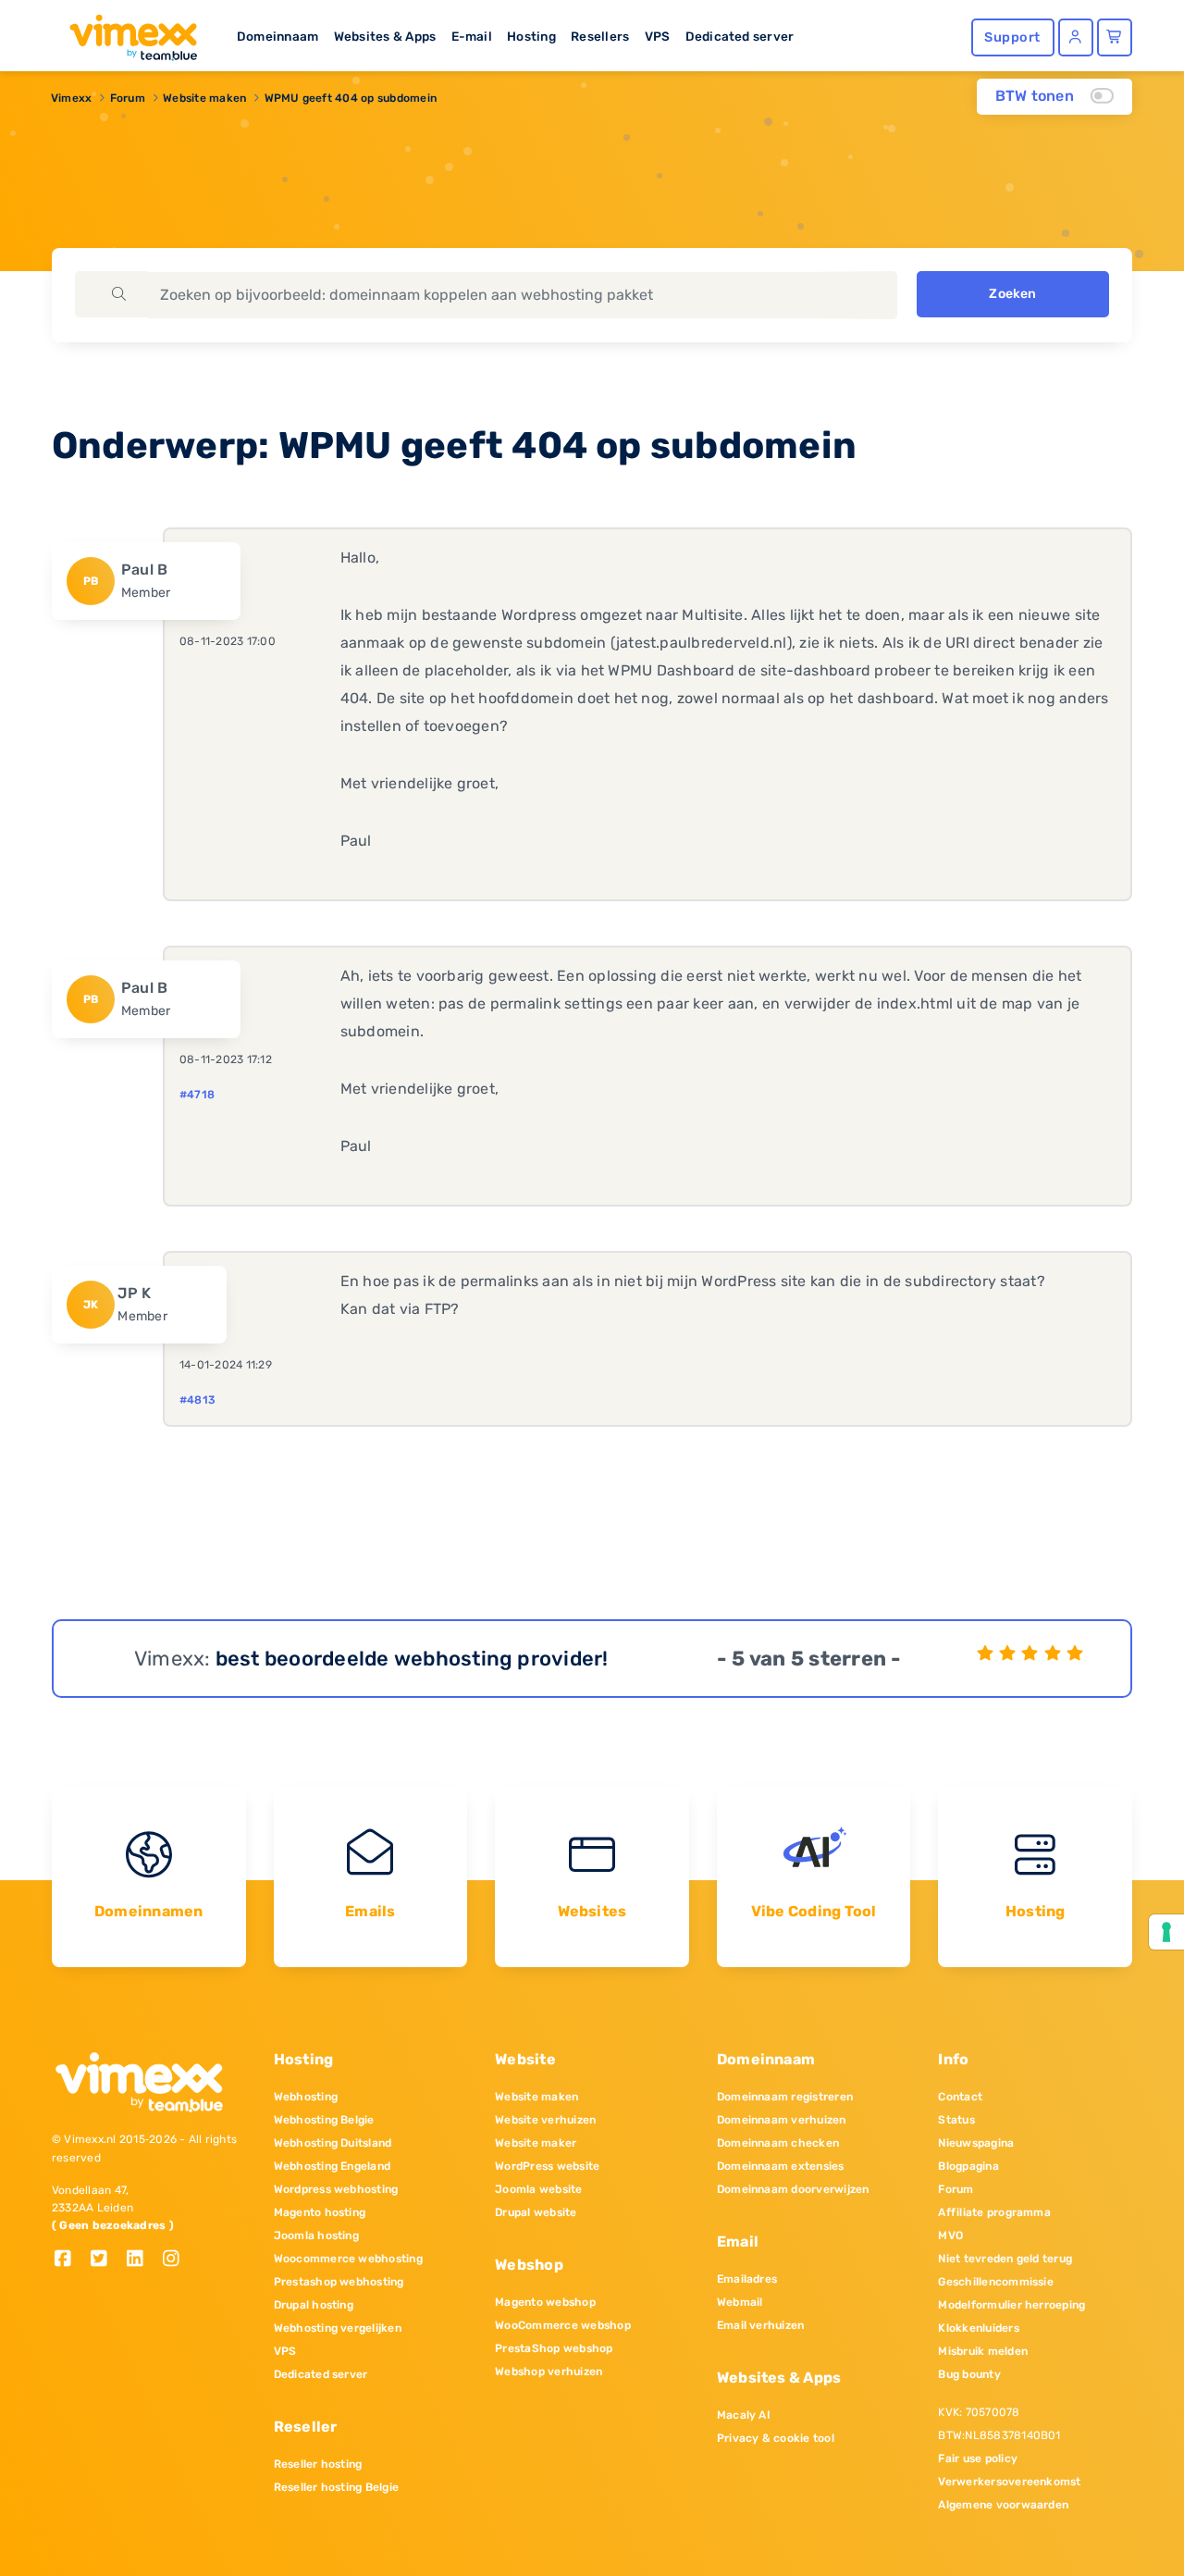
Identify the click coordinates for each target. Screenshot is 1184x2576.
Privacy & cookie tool (776, 2438)
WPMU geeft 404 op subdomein (351, 98)
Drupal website (536, 2212)
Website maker (536, 2143)
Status (956, 2120)
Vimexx (71, 98)
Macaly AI (744, 2415)
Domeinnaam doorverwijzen (793, 2189)
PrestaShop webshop (554, 2348)
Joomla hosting (316, 2235)
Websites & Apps (385, 36)
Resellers (600, 36)
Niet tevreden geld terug (1005, 2259)
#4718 (197, 1095)
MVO (950, 2235)
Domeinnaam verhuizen (782, 2120)
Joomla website (538, 2189)
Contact (960, 2097)
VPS (658, 36)
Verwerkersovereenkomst (1009, 2482)
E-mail (472, 36)
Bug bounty (969, 2374)
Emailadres (747, 2279)
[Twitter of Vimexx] (106, 2260)
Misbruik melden (983, 2351)
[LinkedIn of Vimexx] (142, 2260)
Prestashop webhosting (339, 2282)
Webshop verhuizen (549, 2372)
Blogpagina (968, 2166)
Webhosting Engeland (333, 2166)
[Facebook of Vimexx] (70, 2260)
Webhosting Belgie (324, 2120)
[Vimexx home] (126, 32)
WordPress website (547, 2166)
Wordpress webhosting (336, 2189)
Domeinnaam (277, 36)
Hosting (531, 36)
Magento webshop (545, 2302)
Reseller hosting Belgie (337, 2487)
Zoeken (1012, 294)
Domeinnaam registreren (785, 2097)
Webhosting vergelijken (338, 2328)
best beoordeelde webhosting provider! (412, 1659)
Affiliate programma (994, 2212)
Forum (128, 98)
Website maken (204, 98)
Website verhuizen (545, 2120)
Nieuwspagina (976, 2143)
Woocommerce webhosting (348, 2259)
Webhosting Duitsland (333, 2143)
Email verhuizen (761, 2325)
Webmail (740, 2302)
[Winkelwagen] (1115, 37)
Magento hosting (320, 2212)
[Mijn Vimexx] (1076, 37)
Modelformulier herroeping (1011, 2305)
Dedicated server (740, 36)
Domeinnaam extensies (781, 2166)
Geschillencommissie (996, 2282)
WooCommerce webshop (563, 2325)
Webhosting (306, 2097)
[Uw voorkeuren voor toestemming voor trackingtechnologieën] (1166, 1932)
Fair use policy (978, 2458)
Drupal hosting (314, 2305)
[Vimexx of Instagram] (176, 2260)
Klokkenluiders (978, 2328)
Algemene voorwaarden (1003, 2505)
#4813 (197, 1400)
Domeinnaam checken (778, 2143)
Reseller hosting (318, 2464)
